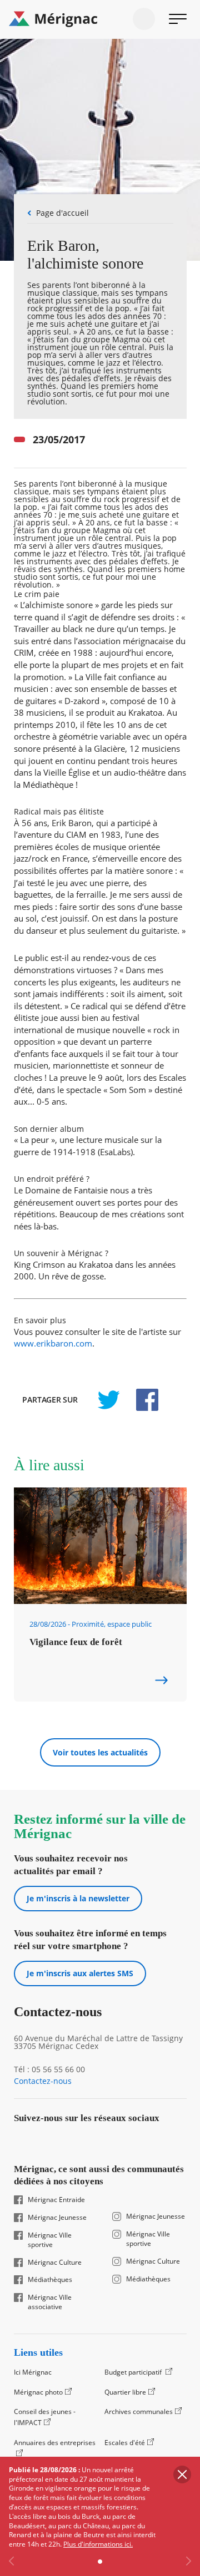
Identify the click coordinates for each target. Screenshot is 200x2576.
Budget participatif (134, 2372)
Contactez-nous (43, 2081)
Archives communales (139, 2411)
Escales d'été (125, 2443)
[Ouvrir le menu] (178, 19)
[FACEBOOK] (141, 1400)
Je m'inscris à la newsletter (78, 1898)
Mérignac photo (38, 2392)
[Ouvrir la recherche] (144, 19)
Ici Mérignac (33, 2372)
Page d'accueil (62, 213)
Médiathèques (50, 2280)
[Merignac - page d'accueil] (100, 19)
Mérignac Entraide (56, 2200)
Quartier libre (125, 2392)
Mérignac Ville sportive (50, 2240)
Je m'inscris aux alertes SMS (80, 1973)
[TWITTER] (108, 1400)
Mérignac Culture (55, 2263)
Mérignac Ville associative (50, 2302)
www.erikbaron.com (53, 1343)
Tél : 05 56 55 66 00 (49, 2069)
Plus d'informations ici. (98, 2544)
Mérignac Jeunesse (57, 2218)
